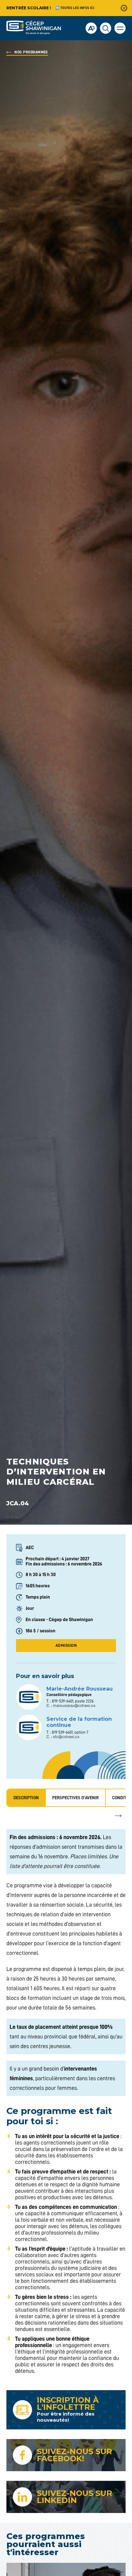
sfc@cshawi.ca (66, 1737)
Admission (66, 1645)
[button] (120, 28)
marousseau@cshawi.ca (74, 1705)
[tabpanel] (66, 2102)
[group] (76, 1798)
